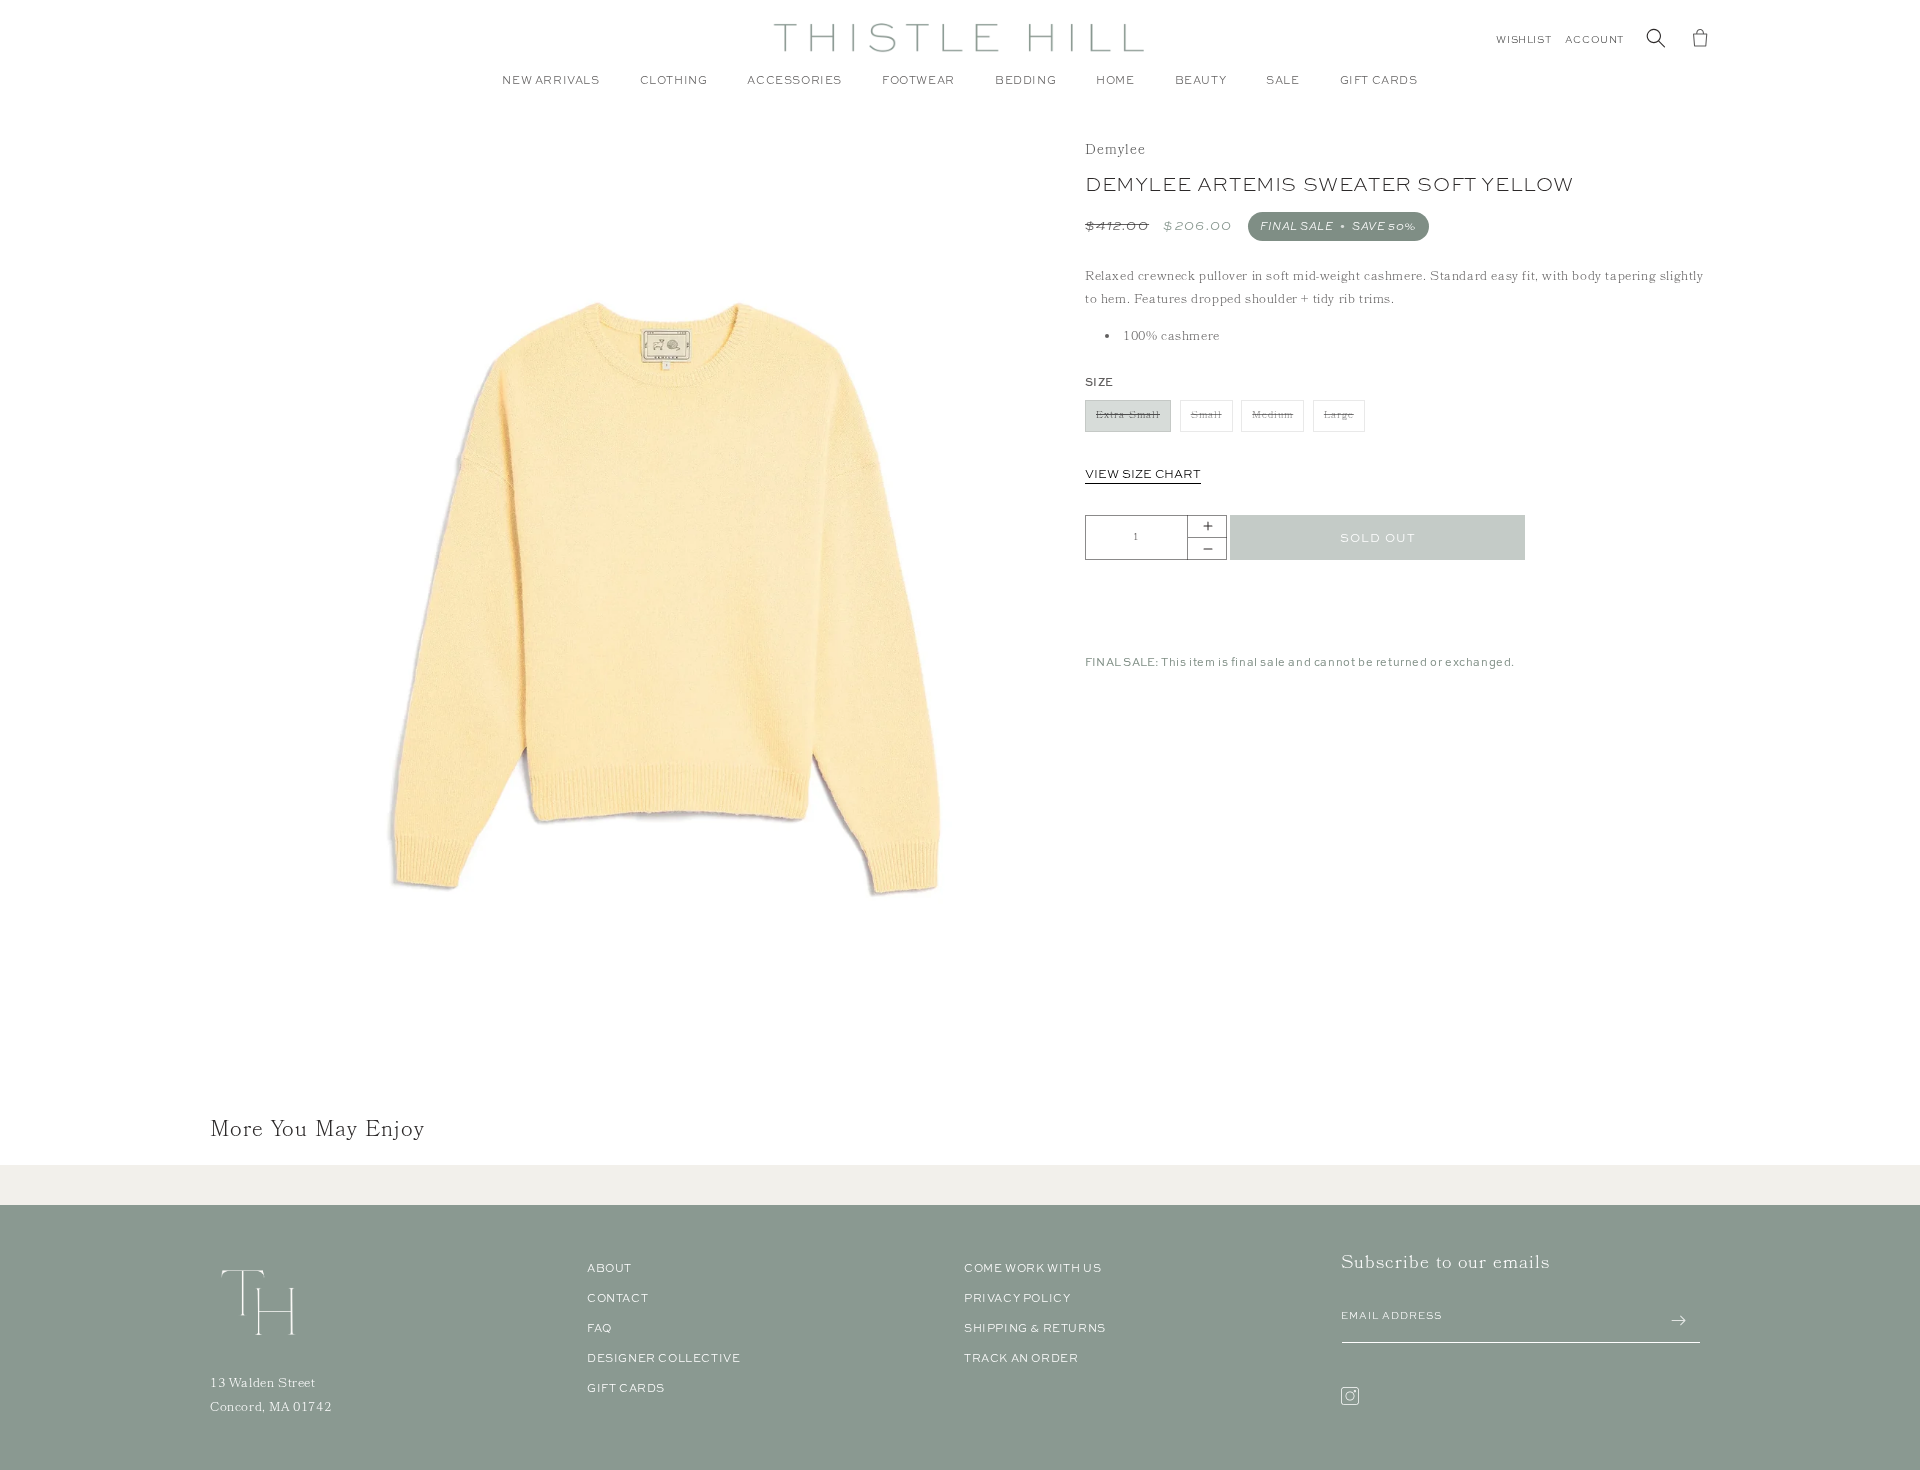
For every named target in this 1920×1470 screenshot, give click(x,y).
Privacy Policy (1017, 1298)
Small (1212, 419)
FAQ (599, 1328)
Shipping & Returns (1035, 1328)
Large (1344, 419)
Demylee (1115, 151)
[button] (674, 90)
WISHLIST (1523, 39)
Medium (1278, 419)
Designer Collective (663, 1358)
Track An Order (1021, 1358)
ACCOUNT (1594, 39)
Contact (617, 1298)
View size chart (1143, 474)
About (609, 1268)
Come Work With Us (1032, 1268)
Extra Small (1133, 419)
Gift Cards (626, 1388)
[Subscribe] (1678, 1320)
